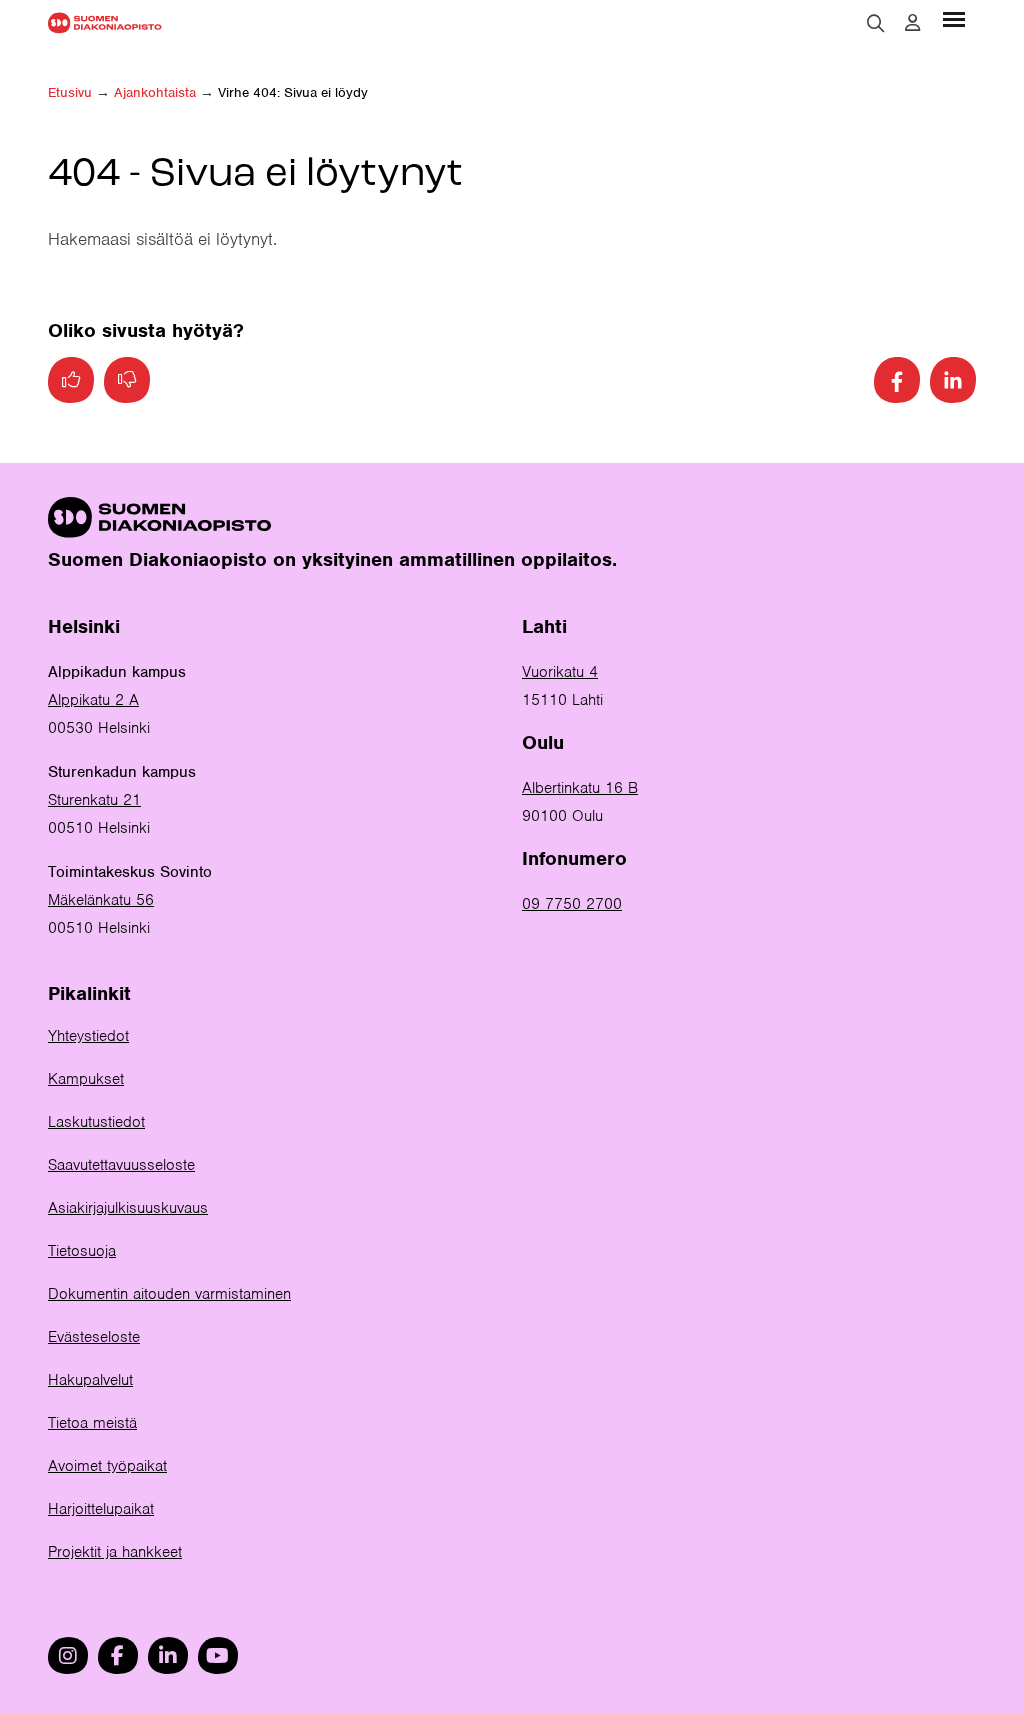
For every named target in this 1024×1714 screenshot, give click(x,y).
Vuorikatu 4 (560, 672)
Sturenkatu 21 (94, 800)
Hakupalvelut (90, 1380)
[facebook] (118, 1655)
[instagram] (68, 1655)
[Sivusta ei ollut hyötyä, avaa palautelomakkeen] (127, 380)
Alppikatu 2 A (93, 700)
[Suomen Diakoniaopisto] (105, 22)
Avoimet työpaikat (107, 1466)
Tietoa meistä (92, 1423)
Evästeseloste (94, 1337)
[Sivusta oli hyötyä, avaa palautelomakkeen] (71, 380)
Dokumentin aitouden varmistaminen (169, 1294)
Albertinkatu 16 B (580, 788)
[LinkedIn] (953, 380)
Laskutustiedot (96, 1122)
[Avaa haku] (876, 23)
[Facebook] (897, 380)
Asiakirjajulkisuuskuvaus (128, 1208)
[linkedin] (168, 1655)
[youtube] (218, 1655)
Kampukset (86, 1079)
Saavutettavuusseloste (121, 1165)
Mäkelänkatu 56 (101, 900)
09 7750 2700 (572, 904)
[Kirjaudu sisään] (912, 23)
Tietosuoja (82, 1251)
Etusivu (70, 92)
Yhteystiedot (88, 1036)
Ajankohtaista (155, 92)
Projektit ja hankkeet (115, 1552)
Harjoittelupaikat (101, 1509)
